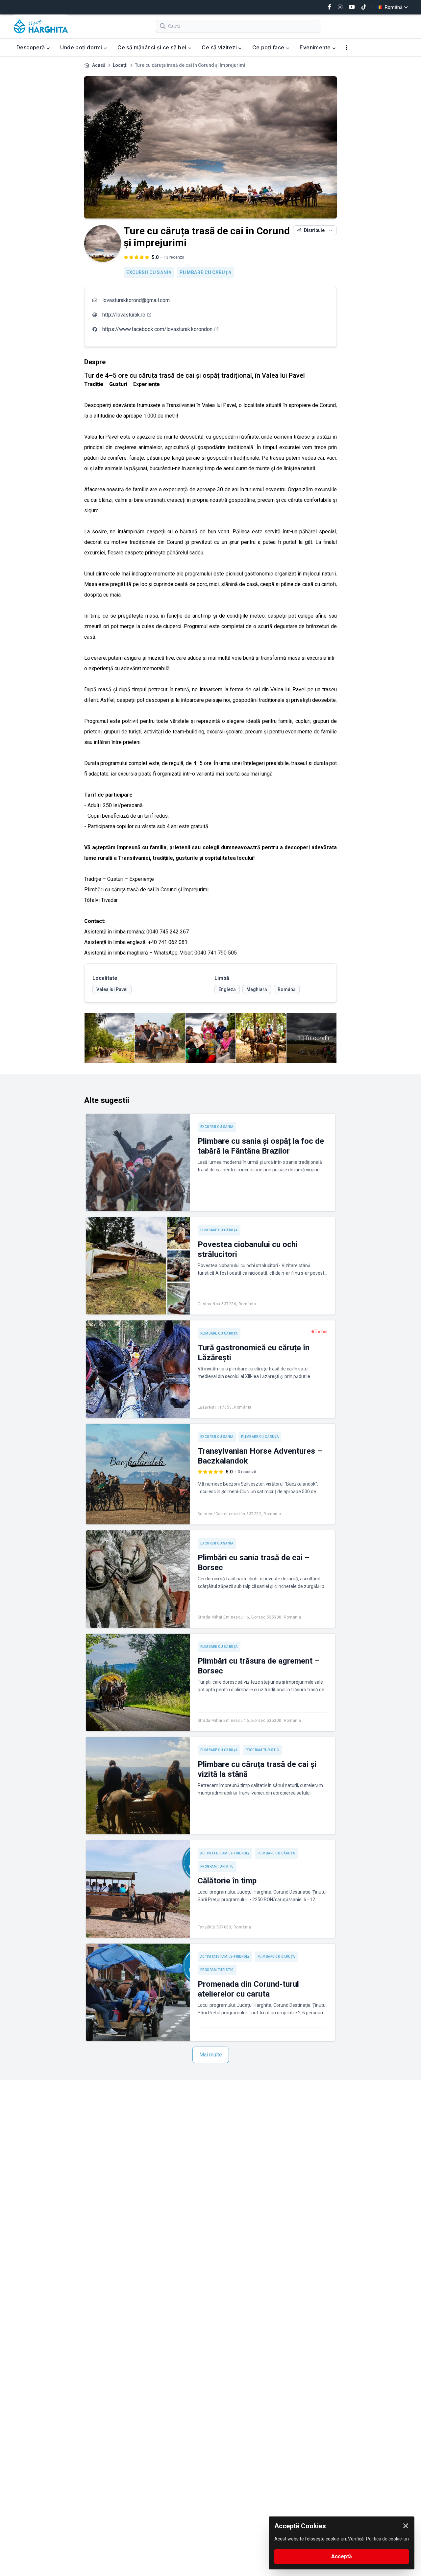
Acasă (99, 65)
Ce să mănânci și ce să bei (153, 47)
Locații (120, 65)
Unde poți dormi (82, 47)
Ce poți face (269, 47)
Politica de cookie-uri (387, 2539)
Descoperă (31, 47)
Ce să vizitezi (220, 47)
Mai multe (211, 2055)
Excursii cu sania (149, 272)
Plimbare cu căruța (206, 272)
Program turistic (262, 1750)
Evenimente (316, 47)
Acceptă (342, 2556)
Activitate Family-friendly (225, 1853)
